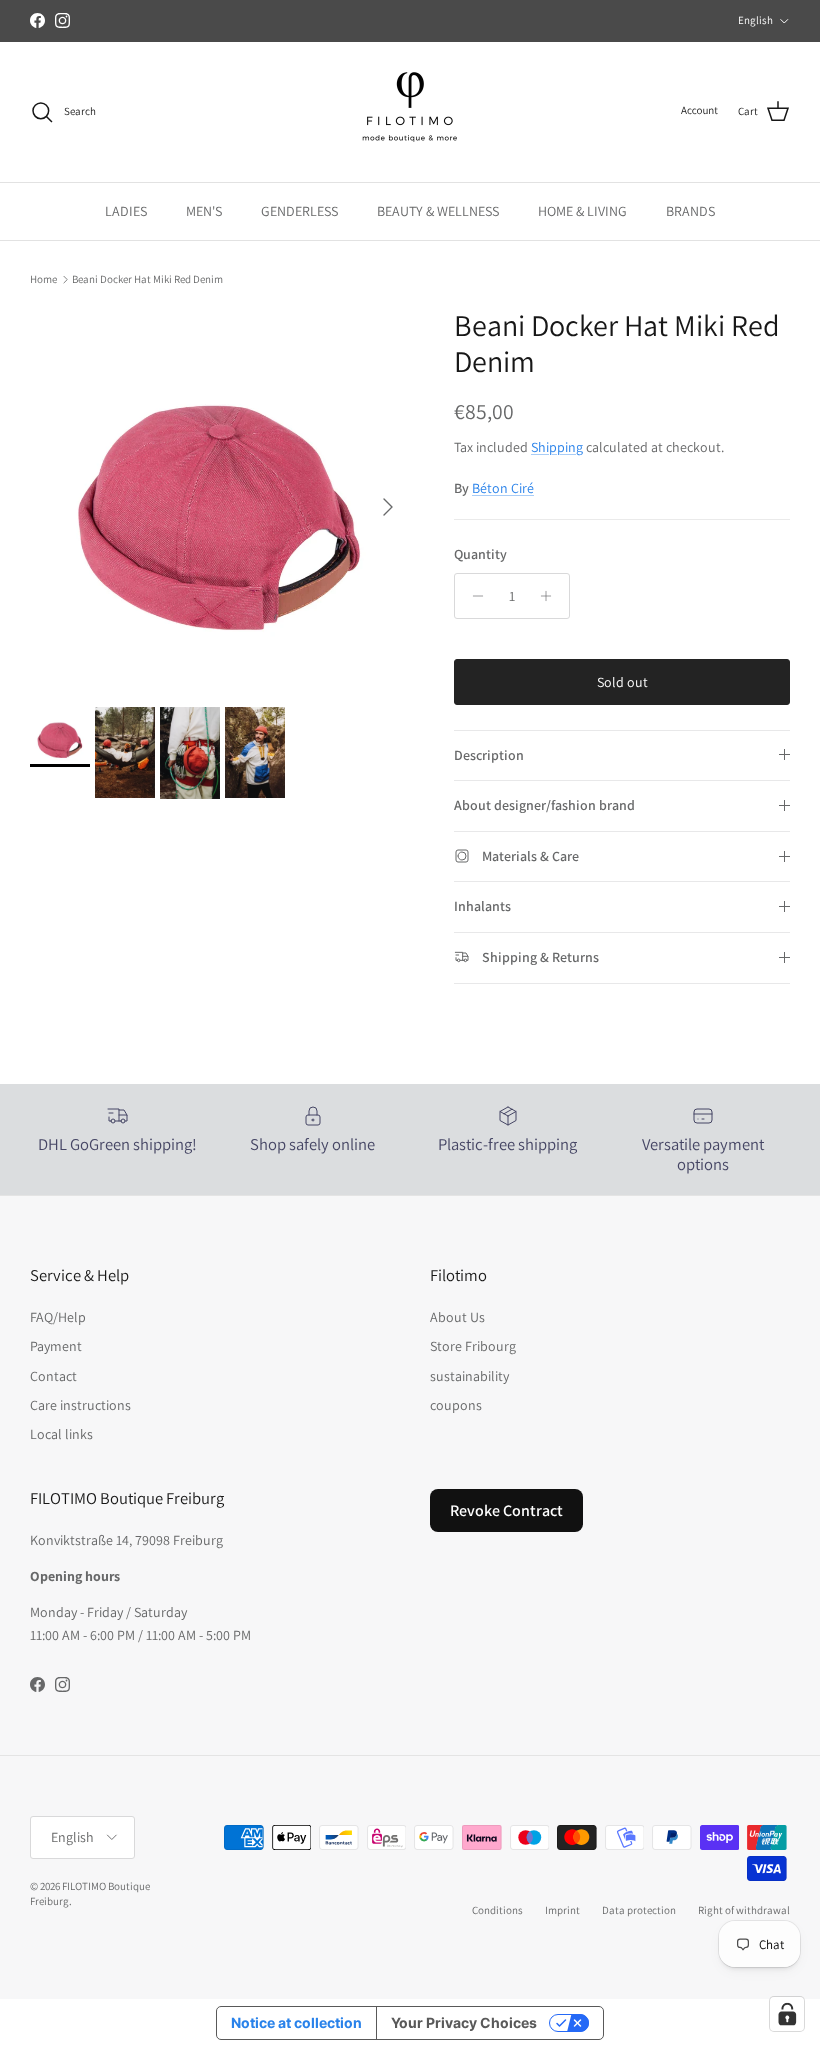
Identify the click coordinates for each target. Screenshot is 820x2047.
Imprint (562, 1910)
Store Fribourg (473, 1346)
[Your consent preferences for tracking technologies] (787, 2014)
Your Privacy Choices (464, 2022)
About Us (457, 1317)
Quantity (480, 554)
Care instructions (80, 1405)
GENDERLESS (299, 211)
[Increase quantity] (551, 596)
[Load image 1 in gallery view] (220, 497)
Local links (61, 1434)
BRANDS (690, 211)
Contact (53, 1376)
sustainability (469, 1376)
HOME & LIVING (582, 211)
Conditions (497, 1910)
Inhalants (482, 906)
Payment (56, 1346)
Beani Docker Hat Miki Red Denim (147, 279)
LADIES (126, 211)
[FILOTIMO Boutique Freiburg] (410, 112)
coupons (456, 1405)
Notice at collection (296, 2022)
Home (43, 279)
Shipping (557, 447)
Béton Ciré (503, 488)
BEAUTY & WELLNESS (438, 211)
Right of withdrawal (744, 1910)
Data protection (639, 1910)
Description (489, 755)
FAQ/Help (58, 1317)
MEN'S (204, 211)
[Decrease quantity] (472, 596)
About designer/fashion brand (544, 805)
